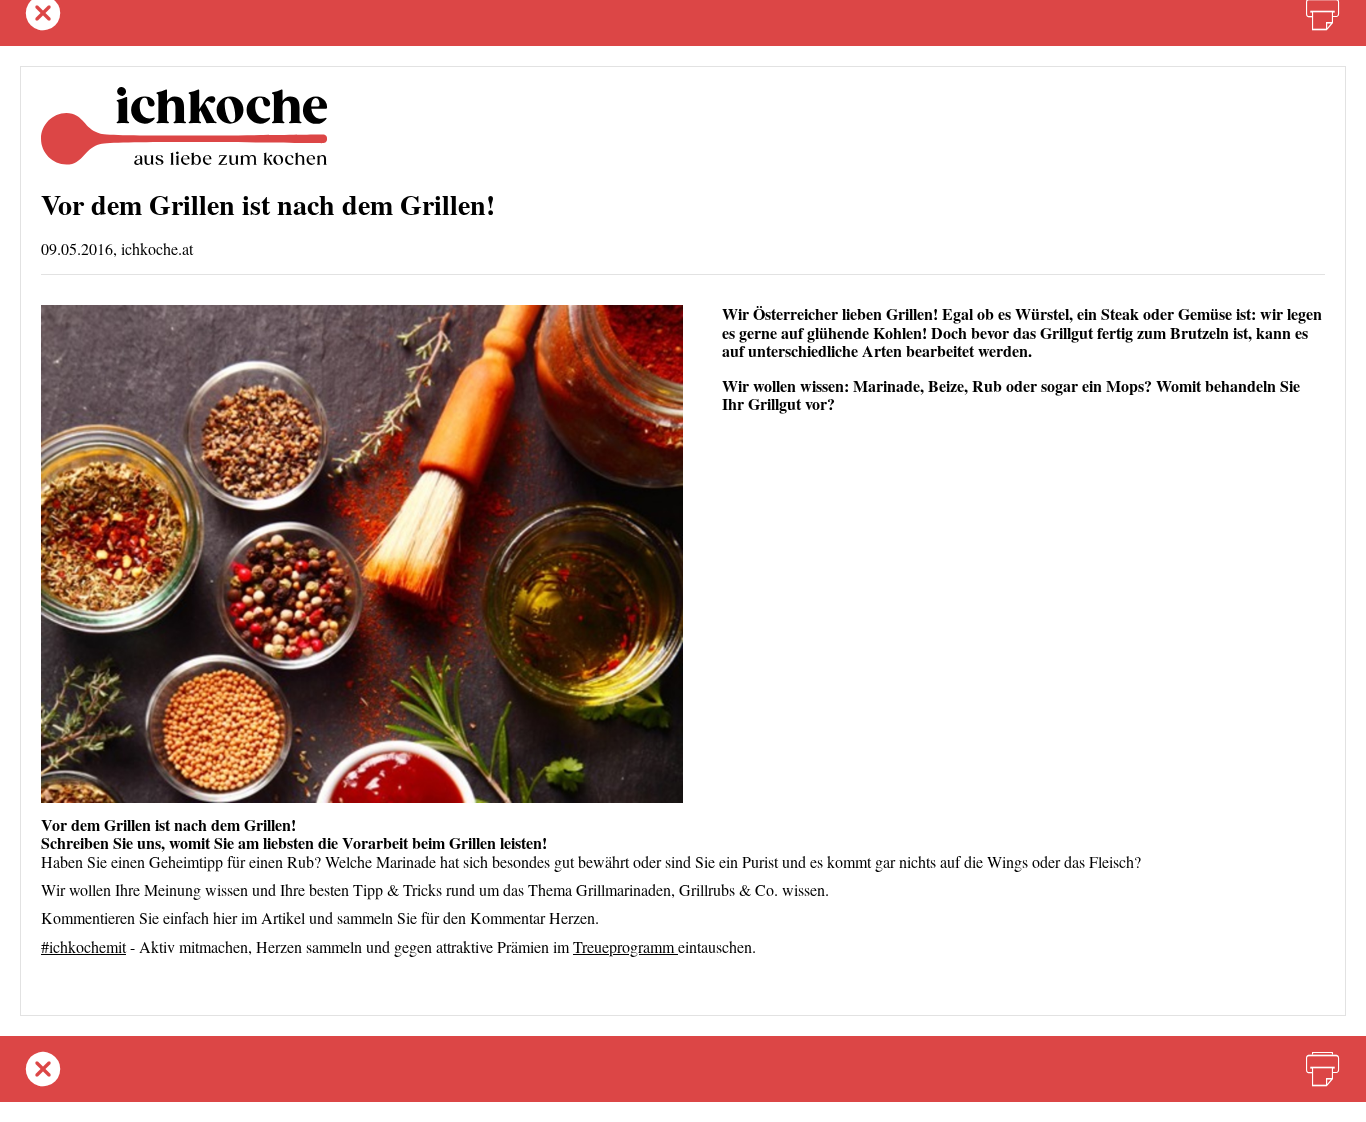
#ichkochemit (83, 946)
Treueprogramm (625, 946)
